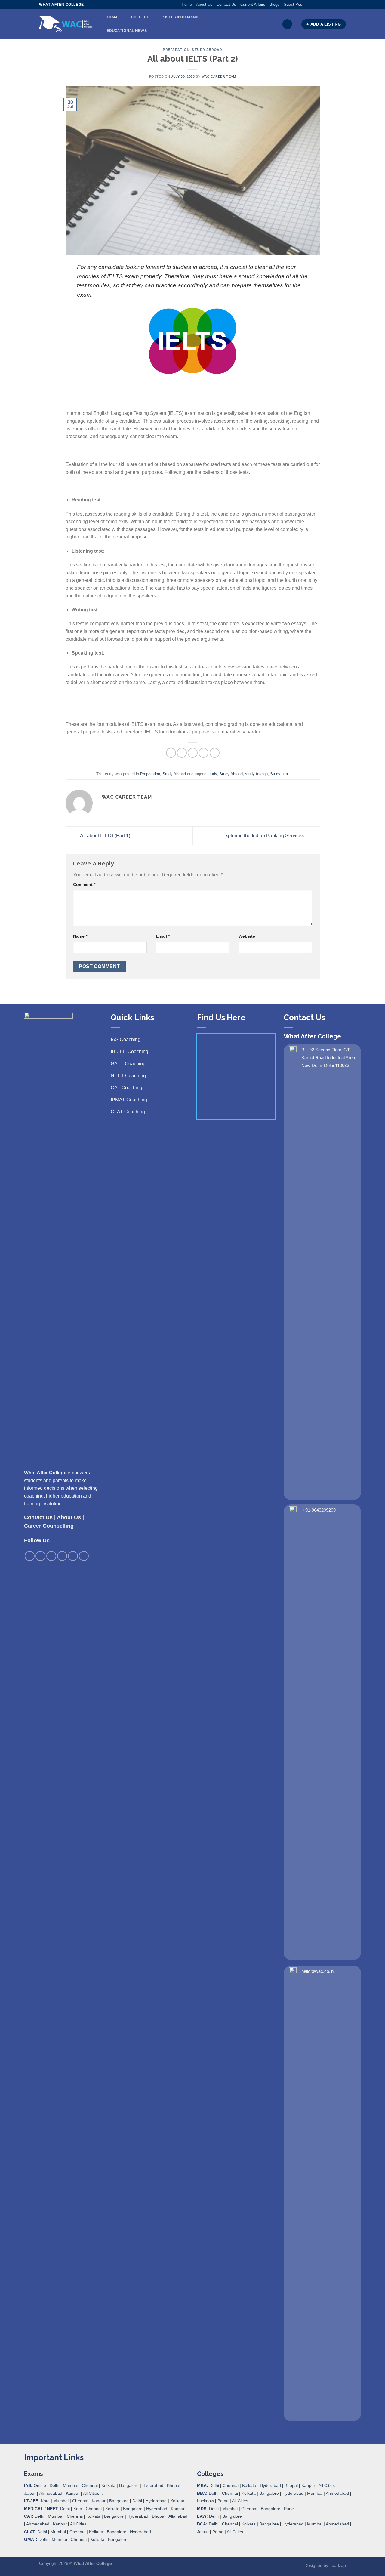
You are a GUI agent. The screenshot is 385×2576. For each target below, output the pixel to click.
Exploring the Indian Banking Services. (264, 836)
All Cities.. (79, 2524)
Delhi (54, 2485)
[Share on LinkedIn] (215, 753)
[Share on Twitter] (182, 753)
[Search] (287, 24)
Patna (223, 2501)
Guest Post (294, 4)
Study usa (279, 774)
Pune (289, 2509)
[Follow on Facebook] (308, 5)
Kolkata (108, 2485)
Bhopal (174, 2485)
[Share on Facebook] (171, 753)
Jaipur (30, 2493)
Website (247, 936)
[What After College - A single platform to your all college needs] (65, 24)
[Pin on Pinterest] (203, 753)
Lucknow (205, 2501)
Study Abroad (207, 50)
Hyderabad (153, 2485)
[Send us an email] (326, 5)
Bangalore (129, 2485)
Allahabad (178, 2516)
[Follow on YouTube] (343, 5)
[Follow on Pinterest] (331, 5)
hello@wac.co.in (317, 1971)
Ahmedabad (51, 2493)
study (212, 774)
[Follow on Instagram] (314, 5)
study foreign (256, 774)
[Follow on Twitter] (320, 5)
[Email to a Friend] (193, 753)
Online (40, 2485)
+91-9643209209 (319, 1510)
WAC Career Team (219, 76)
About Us (204, 4)
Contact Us (226, 4)
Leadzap (338, 2565)
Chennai (90, 2485)
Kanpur (73, 2493)
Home (187, 4)
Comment (84, 884)
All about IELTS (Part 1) (105, 836)
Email (163, 936)
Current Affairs (253, 4)
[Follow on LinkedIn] (337, 5)
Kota (45, 2501)
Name (80, 936)
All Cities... (93, 2493)
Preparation (176, 50)
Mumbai (71, 2485)
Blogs (274, 4)
